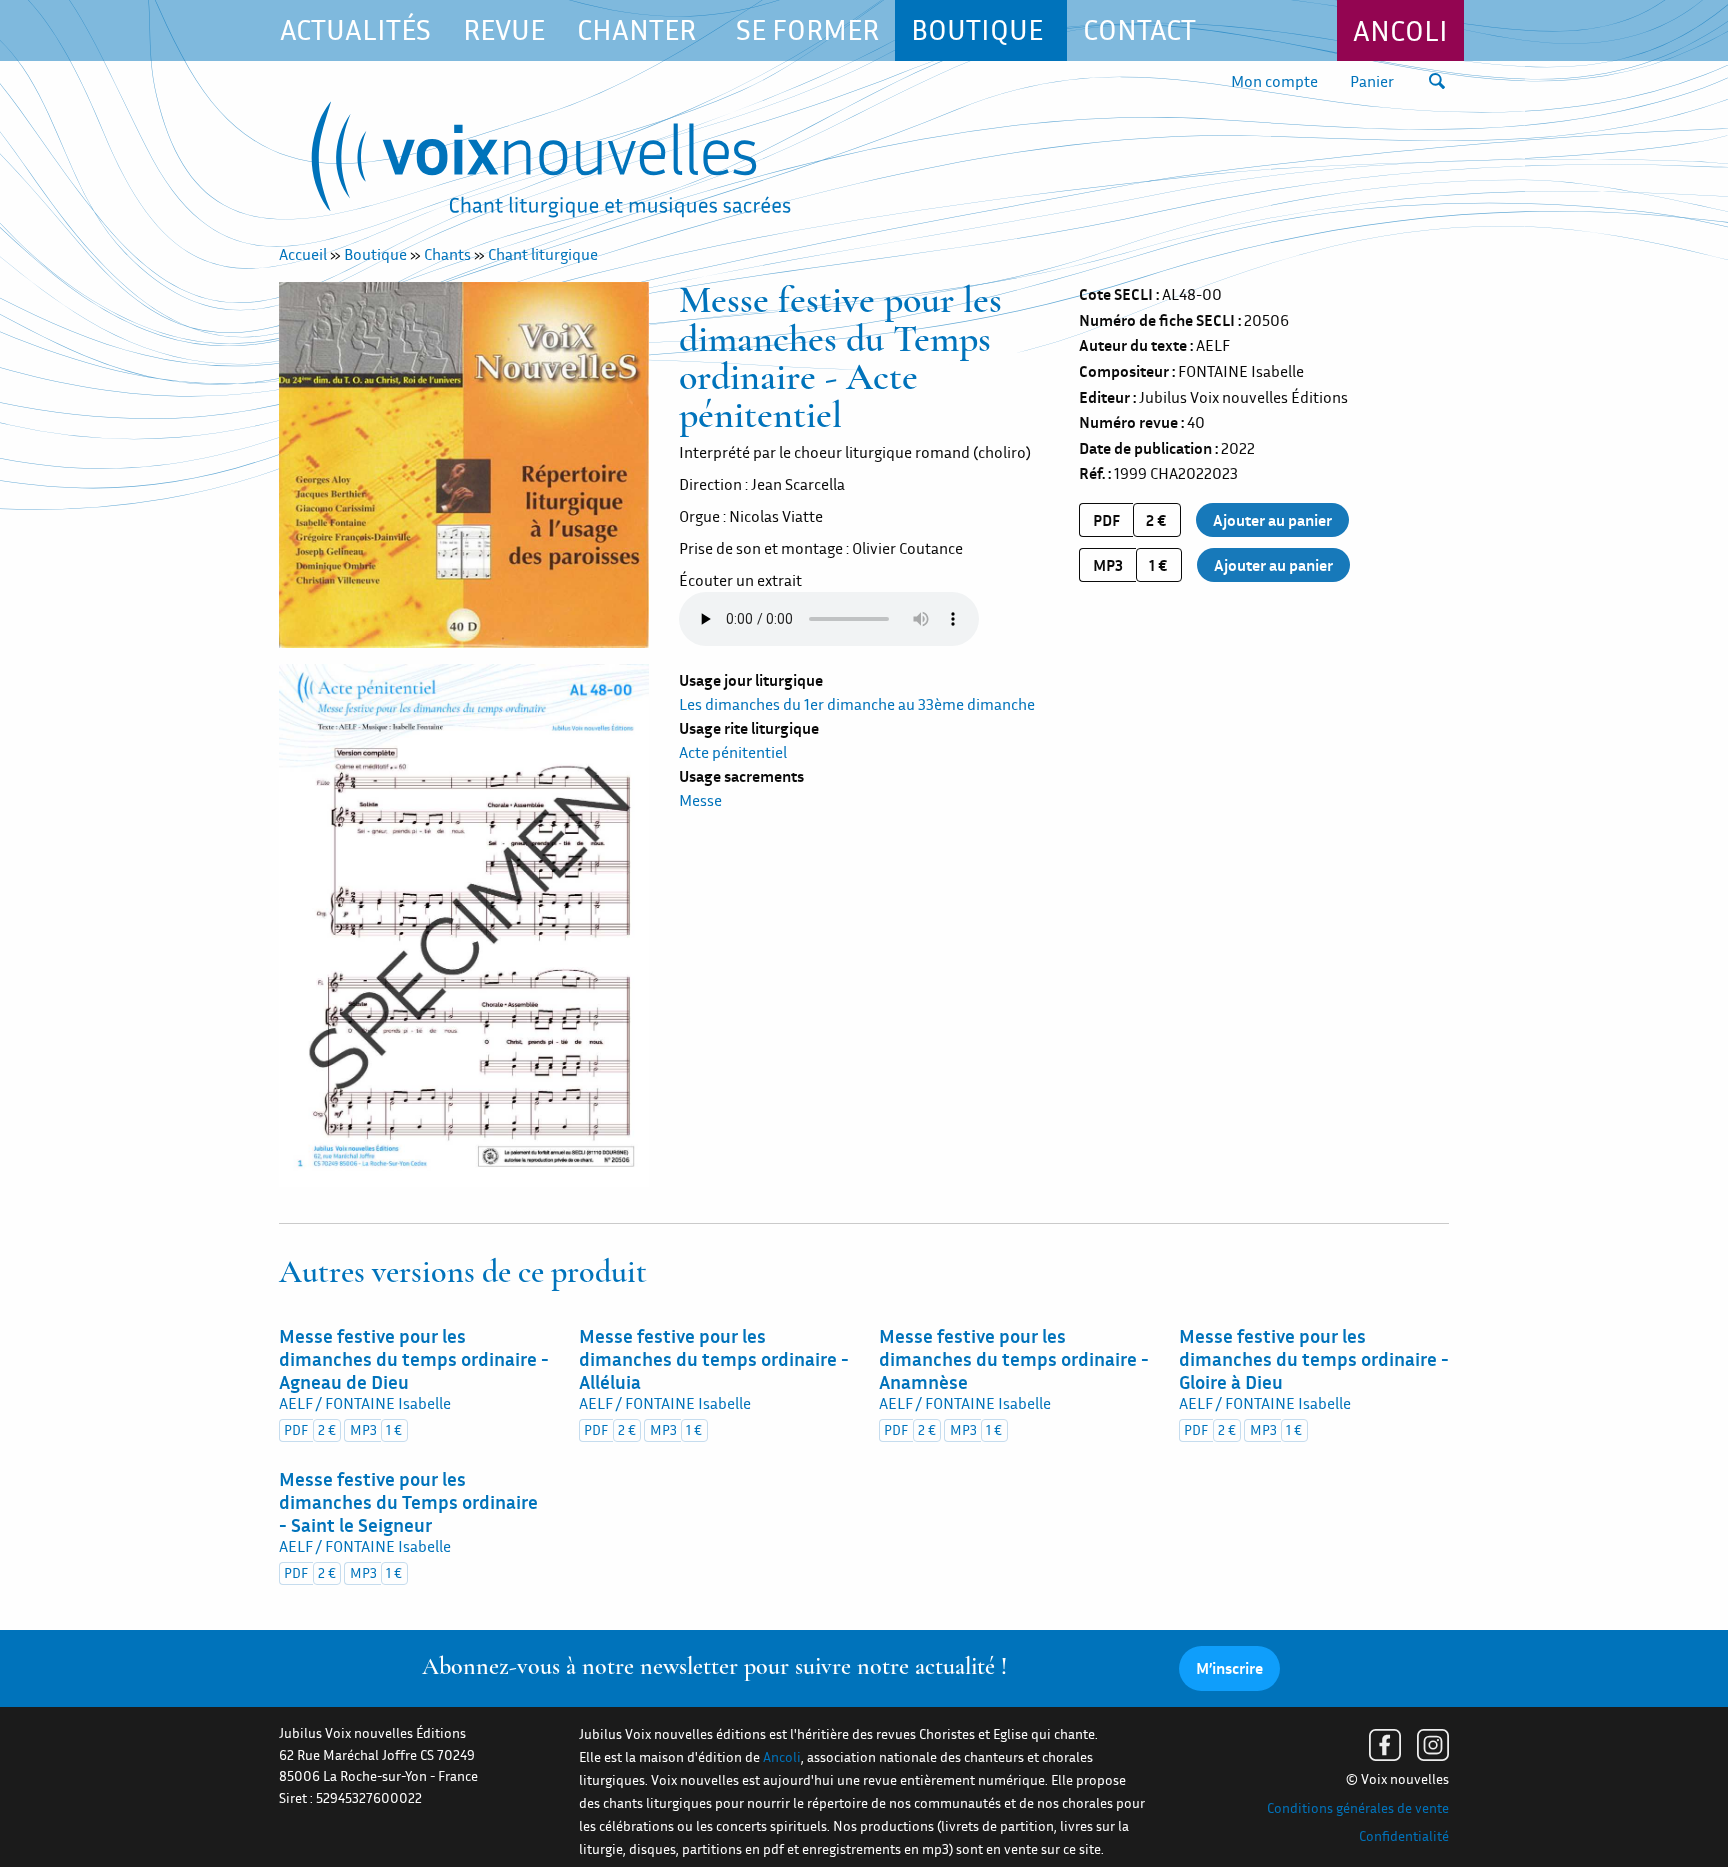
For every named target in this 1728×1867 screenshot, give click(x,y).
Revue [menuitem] (504, 29)
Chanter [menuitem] (636, 29)
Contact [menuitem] (1139, 29)
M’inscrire (1229, 1668)
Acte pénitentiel (733, 752)
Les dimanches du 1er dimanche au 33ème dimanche (857, 704)
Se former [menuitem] (807, 29)
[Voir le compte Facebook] (1385, 1745)
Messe (700, 800)
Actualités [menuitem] (355, 29)
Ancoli (1400, 30)
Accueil (303, 254)
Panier (1372, 81)
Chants (447, 254)
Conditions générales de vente (1358, 1808)
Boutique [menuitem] (977, 29)
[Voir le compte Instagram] (1433, 1745)
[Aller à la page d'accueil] (551, 164)
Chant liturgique (543, 254)
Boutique (375, 254)
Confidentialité (1404, 1836)
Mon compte (1274, 81)
